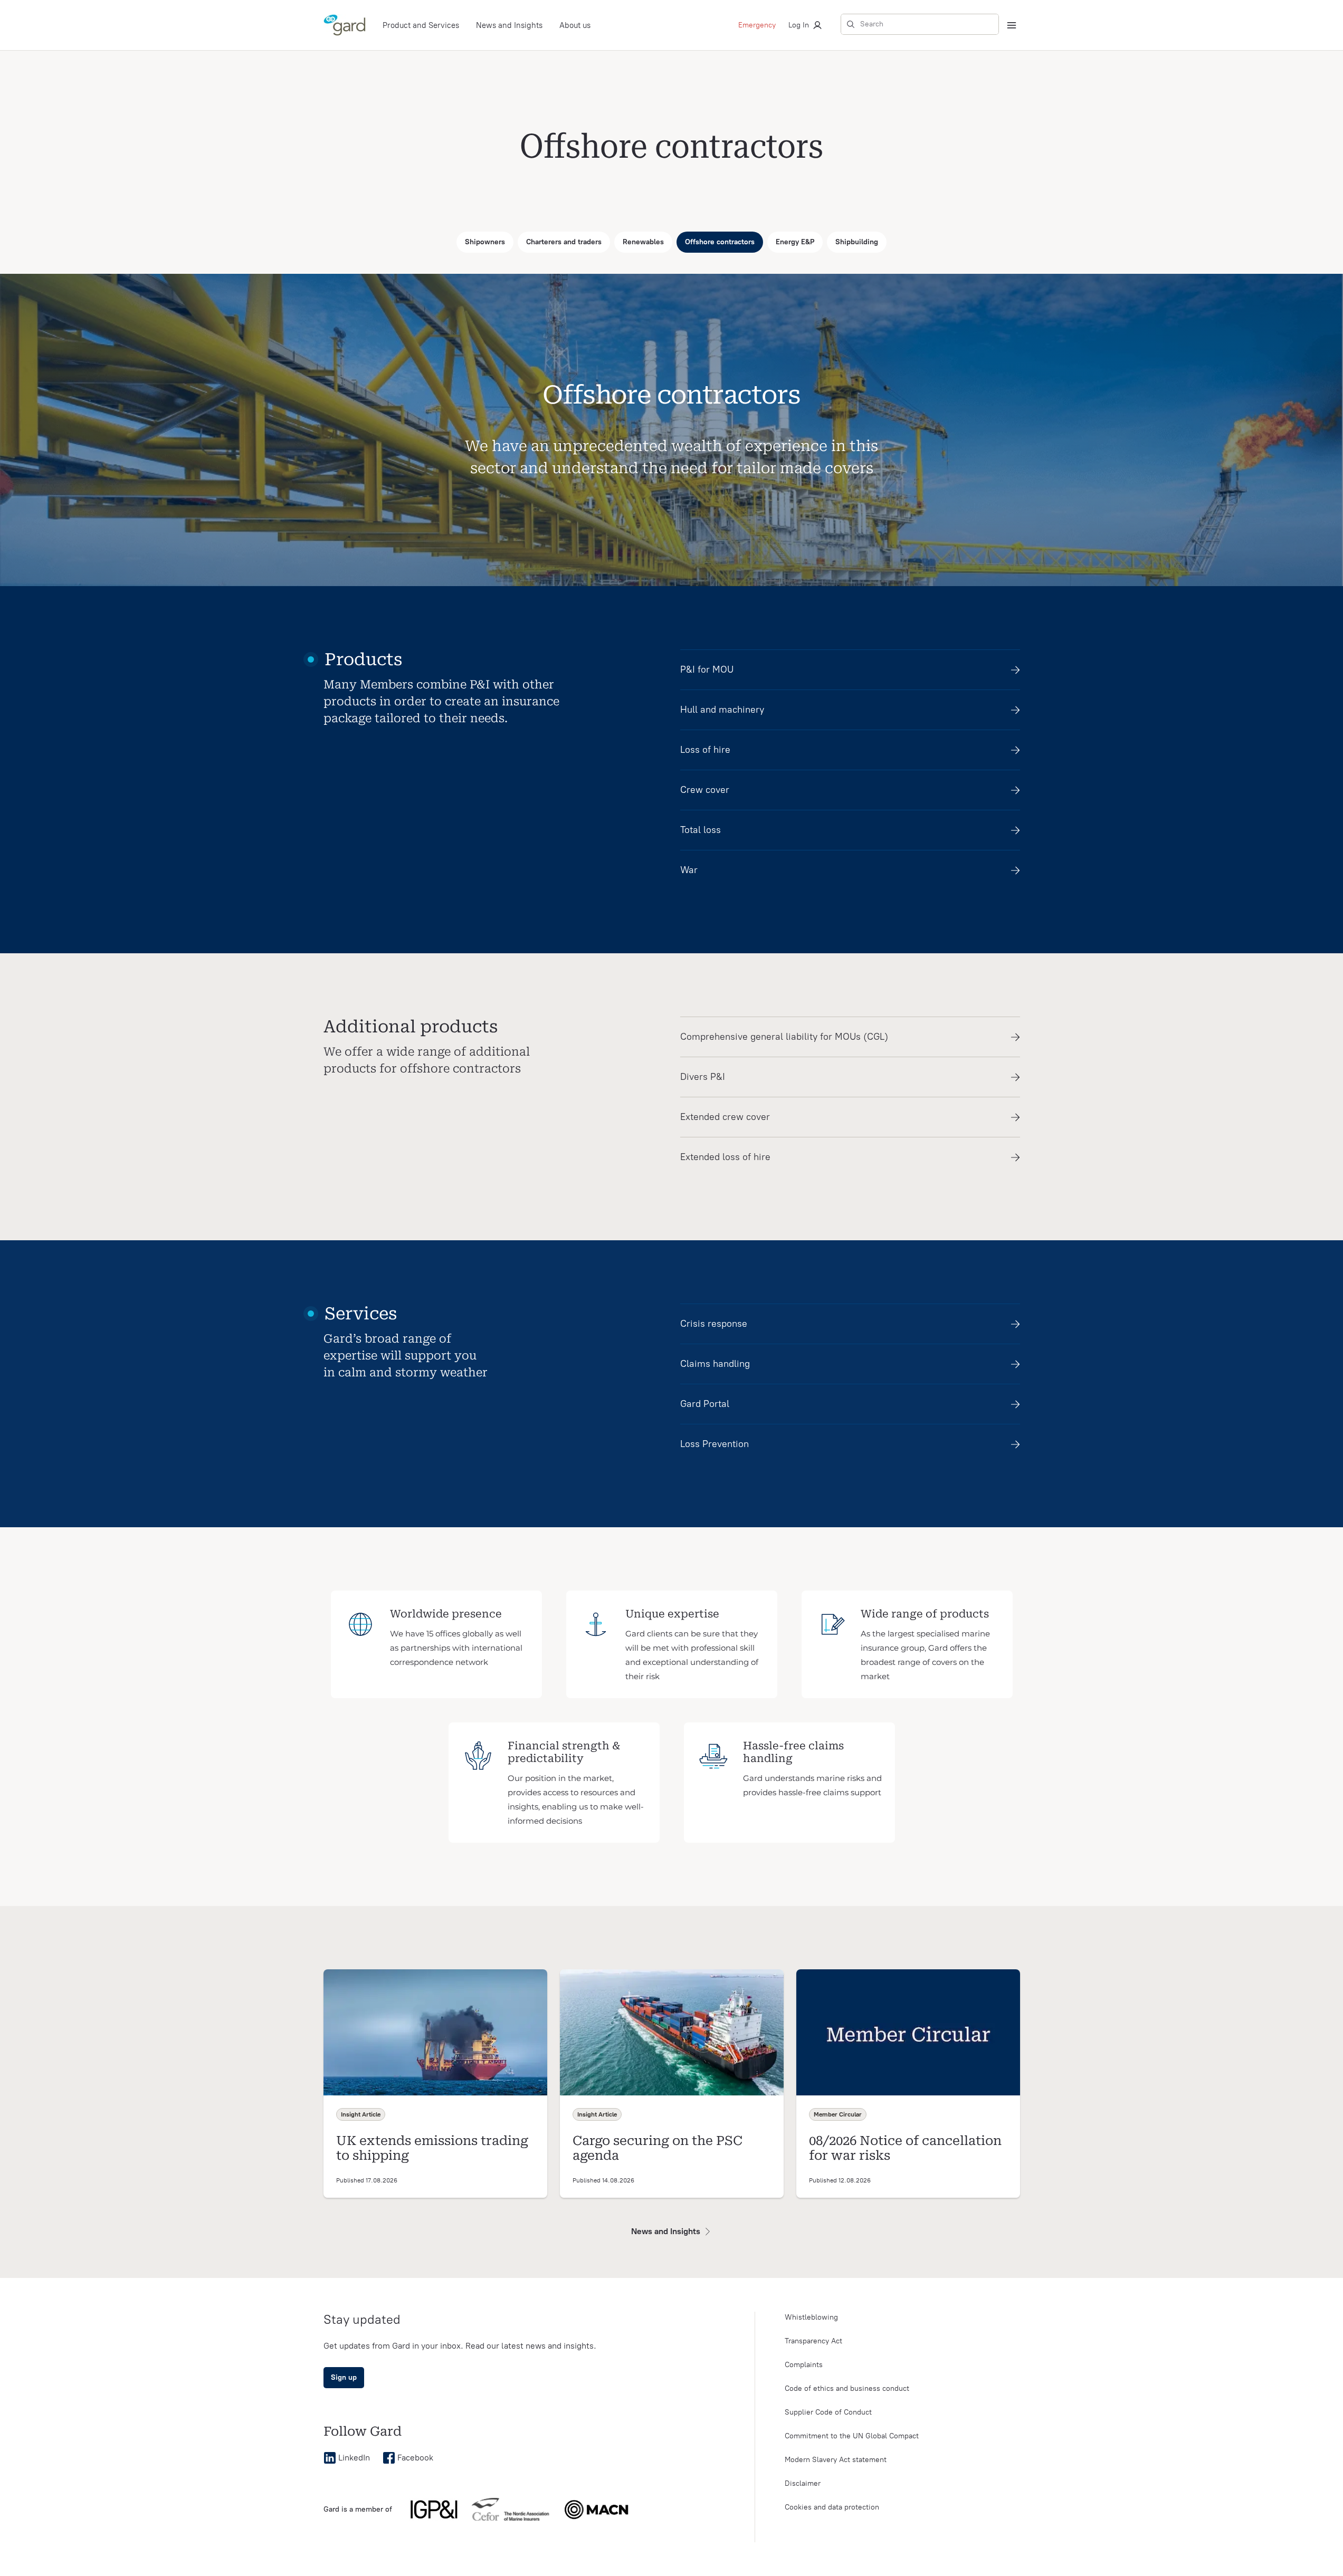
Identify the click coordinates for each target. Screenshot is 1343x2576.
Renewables (643, 242)
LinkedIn (354, 2458)
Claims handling (715, 1364)
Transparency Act (813, 2341)
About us (575, 25)
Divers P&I (703, 1077)
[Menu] (1012, 25)
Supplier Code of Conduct (828, 2412)
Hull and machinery (722, 710)
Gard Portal (705, 1404)
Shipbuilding (857, 242)
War (689, 870)
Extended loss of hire (725, 1157)
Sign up (344, 2377)
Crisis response (714, 1324)
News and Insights (509, 25)
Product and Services (421, 25)
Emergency (757, 25)
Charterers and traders (564, 242)
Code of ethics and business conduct (847, 2388)
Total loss (701, 830)
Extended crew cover (725, 1117)
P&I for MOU (707, 669)
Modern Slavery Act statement (836, 2460)
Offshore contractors (720, 242)
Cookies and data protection (832, 2507)
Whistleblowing (811, 2317)
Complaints (804, 2365)
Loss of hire (705, 750)
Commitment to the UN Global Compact (852, 2436)
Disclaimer (803, 2483)
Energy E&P (795, 242)
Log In (799, 25)
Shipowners (485, 242)
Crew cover (705, 790)
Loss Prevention (715, 1444)
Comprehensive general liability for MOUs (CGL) (784, 1037)
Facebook (415, 2458)
